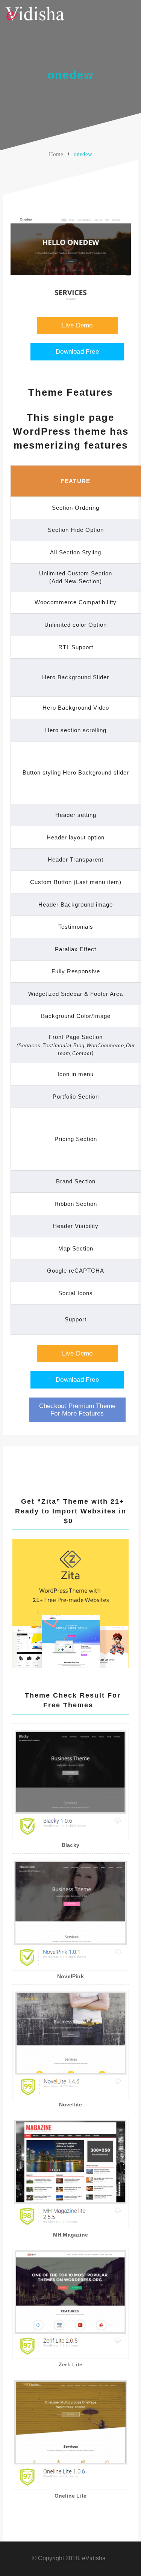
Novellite (71, 2105)
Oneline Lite (70, 2496)
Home (56, 154)
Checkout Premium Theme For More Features (77, 1410)
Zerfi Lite (70, 2364)
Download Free (77, 352)
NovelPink (70, 1976)
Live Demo (77, 325)
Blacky (70, 1845)
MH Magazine (70, 2235)
